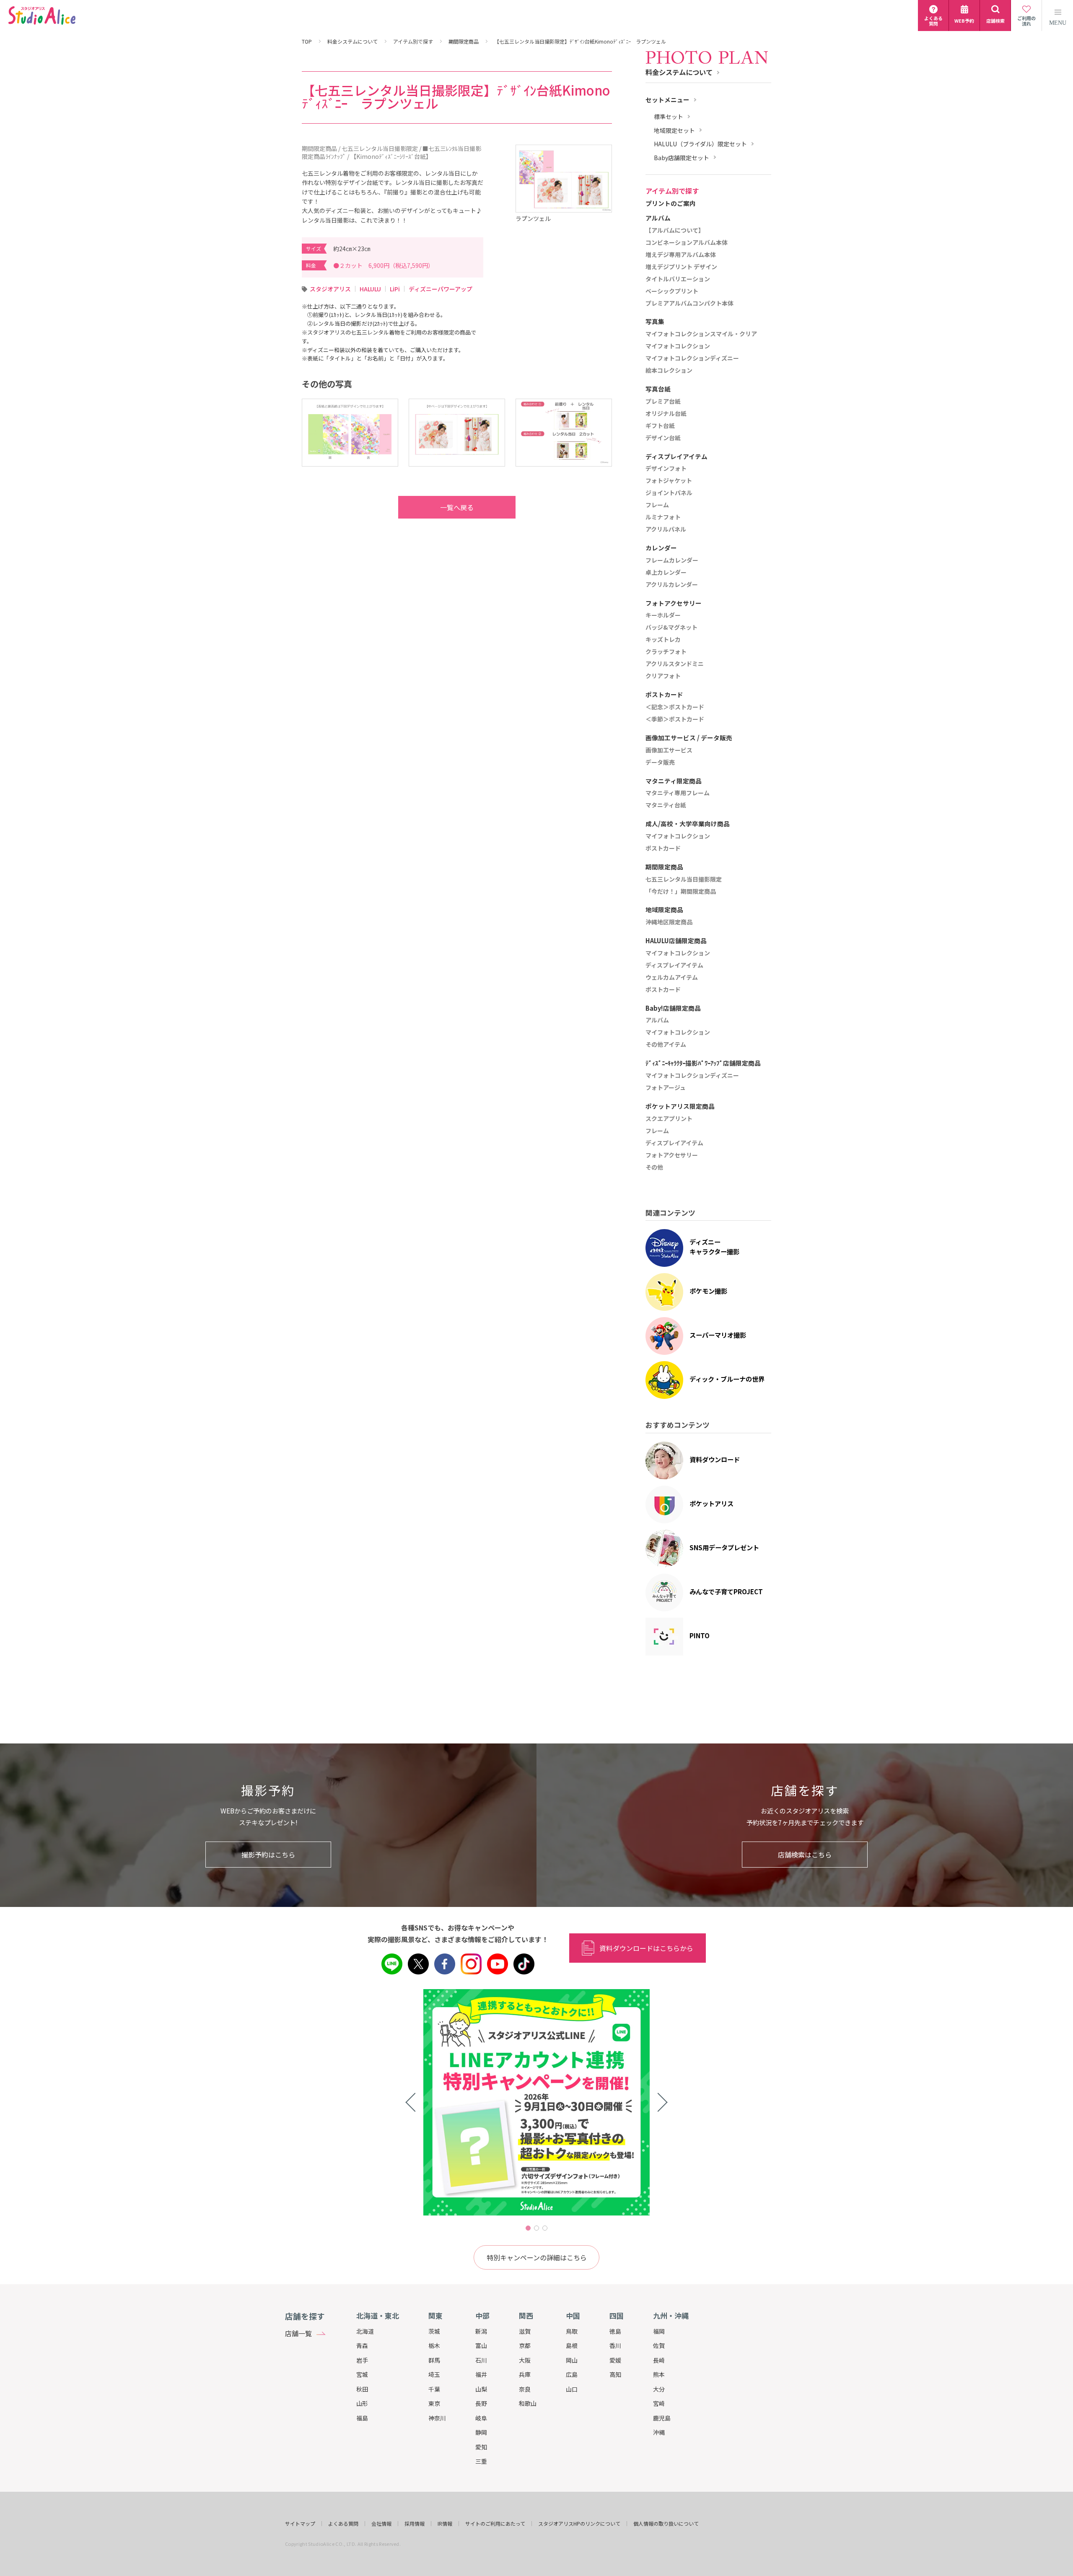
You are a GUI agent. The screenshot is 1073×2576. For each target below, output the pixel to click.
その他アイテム (666, 1045)
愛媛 (615, 2360)
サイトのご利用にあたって (495, 2524)
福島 (362, 2418)
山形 (362, 2403)
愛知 (481, 2447)
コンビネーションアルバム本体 (687, 243)
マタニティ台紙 (666, 805)
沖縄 (659, 2432)
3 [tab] (545, 2228)
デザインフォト (666, 469)
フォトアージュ (666, 1088)
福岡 (659, 2331)
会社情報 (381, 2524)
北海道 (365, 2331)
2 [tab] (536, 2228)
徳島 (615, 2331)
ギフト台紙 (660, 426)
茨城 (434, 2331)
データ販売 (660, 763)
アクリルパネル (666, 529)
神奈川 (437, 2418)
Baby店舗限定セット (682, 158)
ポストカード (663, 848)
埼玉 (434, 2374)
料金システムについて (352, 42)
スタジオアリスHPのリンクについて (579, 2524)
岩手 (362, 2360)
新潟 (481, 2331)
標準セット (669, 117)
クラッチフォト (666, 652)
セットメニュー (667, 100)
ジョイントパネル (669, 493)
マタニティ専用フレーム (678, 793)
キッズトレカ (663, 640)
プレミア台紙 (663, 402)
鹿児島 (662, 2418)
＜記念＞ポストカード (675, 707)
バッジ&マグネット (671, 628)
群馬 (434, 2360)
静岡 (481, 2432)
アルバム (657, 1020)
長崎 (659, 2360)
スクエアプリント (669, 1119)
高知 (615, 2374)
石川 (481, 2360)
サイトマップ (300, 2524)
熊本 (659, 2374)
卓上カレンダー (666, 573)
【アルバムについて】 (675, 231)
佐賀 (659, 2345)
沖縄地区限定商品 (669, 922)
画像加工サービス (669, 750)
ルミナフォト (663, 517)
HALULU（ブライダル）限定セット (700, 144)
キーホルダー (663, 615)
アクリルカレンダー (672, 585)
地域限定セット (674, 131)
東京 (434, 2403)
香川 (615, 2345)
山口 (572, 2389)
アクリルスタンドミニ (675, 664)
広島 (572, 2374)
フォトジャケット (669, 481)
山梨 (481, 2389)
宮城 (362, 2374)
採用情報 (415, 2524)
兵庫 (525, 2374)
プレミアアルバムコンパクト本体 (689, 304)
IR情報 (445, 2524)
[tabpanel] (536, 2102)
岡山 (572, 2360)
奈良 (525, 2389)
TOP (307, 42)
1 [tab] (528, 2228)
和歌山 (528, 2403)
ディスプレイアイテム (674, 965)
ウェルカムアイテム (672, 978)
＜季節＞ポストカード (675, 719)
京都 (525, 2345)
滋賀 (525, 2331)
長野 (481, 2403)
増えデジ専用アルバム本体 (681, 255)
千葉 (434, 2389)
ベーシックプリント (672, 291)
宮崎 (659, 2403)
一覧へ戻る (457, 507)
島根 (572, 2345)
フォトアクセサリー (672, 1155)
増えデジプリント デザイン (681, 267)
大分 (659, 2389)
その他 (654, 1167)
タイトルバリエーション (678, 279)
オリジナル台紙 (666, 414)
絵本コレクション (669, 371)
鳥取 (572, 2331)
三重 (481, 2461)
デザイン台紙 (663, 438)
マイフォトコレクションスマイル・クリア (701, 334)
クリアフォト (663, 676)
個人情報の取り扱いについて (666, 2524)
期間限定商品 (464, 42)
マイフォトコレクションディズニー (692, 358)
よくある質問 (343, 2524)
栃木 (434, 2345)
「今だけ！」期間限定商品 (681, 892)
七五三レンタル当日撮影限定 (684, 879)
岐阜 (481, 2418)
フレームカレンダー (672, 560)
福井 (481, 2374)
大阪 (525, 2360)
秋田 (362, 2389)
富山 (481, 2345)
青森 (362, 2345)
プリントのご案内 (671, 204)
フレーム (657, 505)
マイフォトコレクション (678, 346)
